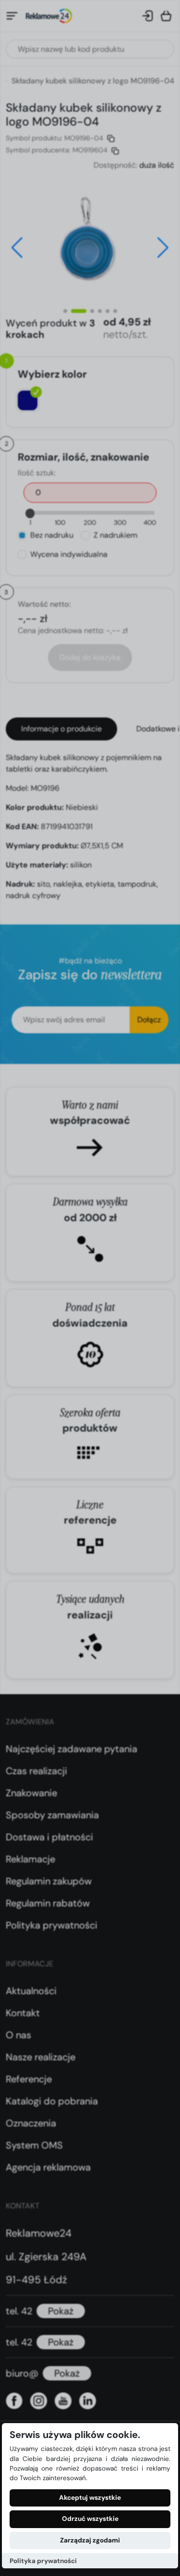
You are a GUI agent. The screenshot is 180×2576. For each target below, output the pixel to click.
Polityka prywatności (43, 2561)
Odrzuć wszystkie (90, 2519)
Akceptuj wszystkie (90, 2498)
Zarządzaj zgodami (90, 2540)
